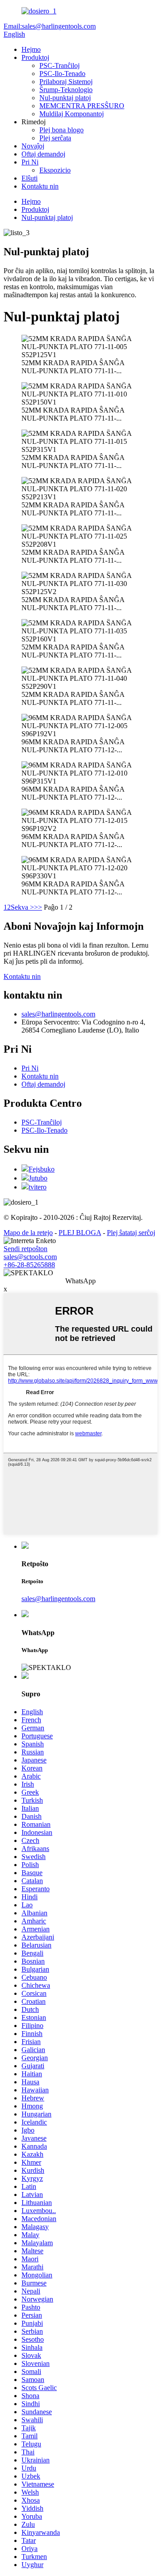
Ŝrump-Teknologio (66, 90)
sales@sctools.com (30, 1257)
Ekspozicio (55, 170)
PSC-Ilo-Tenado (62, 74)
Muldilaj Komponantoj (72, 114)
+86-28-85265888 (29, 1265)
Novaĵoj (33, 146)
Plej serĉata (55, 138)
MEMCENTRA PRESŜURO (82, 106)
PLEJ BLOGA (80, 1233)
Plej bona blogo (61, 130)
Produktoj (35, 57)
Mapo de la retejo (28, 1233)
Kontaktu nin (40, 186)
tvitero (38, 1187)
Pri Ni (30, 162)
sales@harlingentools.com (58, 1014)
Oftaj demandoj (43, 154)
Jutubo (38, 1178)
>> (38, 907)
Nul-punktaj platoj (65, 98)
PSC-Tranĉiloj (59, 65)
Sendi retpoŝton (25, 1249)
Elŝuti (30, 178)
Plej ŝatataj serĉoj (131, 1233)
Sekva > (22, 907)
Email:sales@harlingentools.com (50, 26)
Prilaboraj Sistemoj (66, 82)
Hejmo (31, 49)
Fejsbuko (42, 1169)
